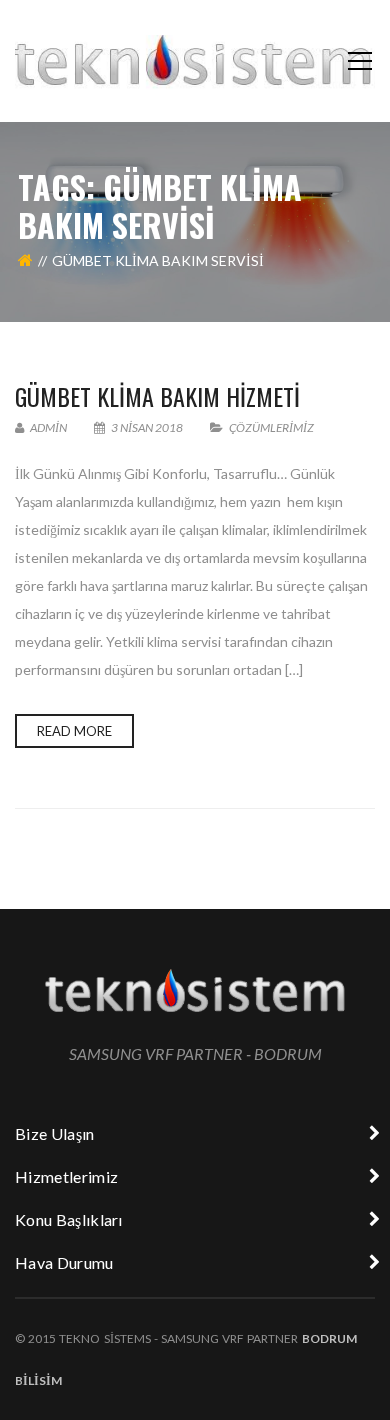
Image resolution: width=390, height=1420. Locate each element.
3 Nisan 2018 (147, 427)
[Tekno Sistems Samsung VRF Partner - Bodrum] (195, 60)
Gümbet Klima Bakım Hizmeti (157, 396)
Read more (74, 731)
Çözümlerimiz (271, 427)
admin (47, 427)
